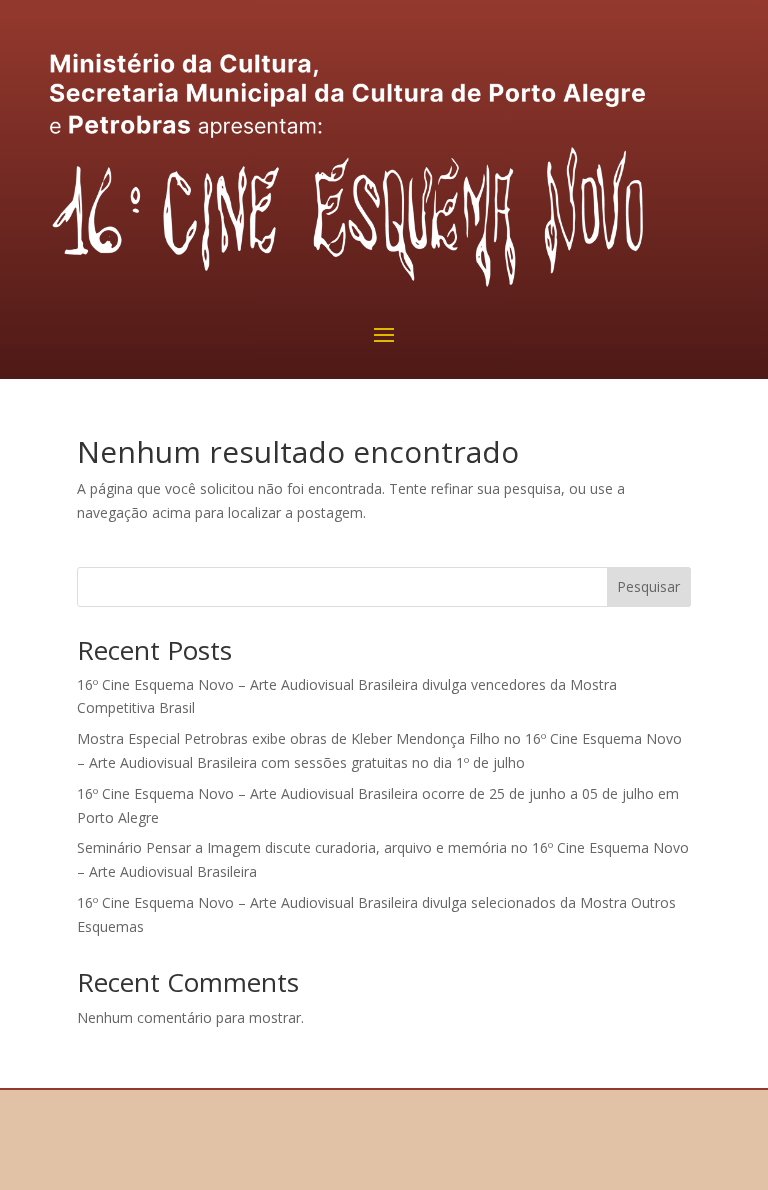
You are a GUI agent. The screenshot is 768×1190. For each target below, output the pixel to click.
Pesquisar (648, 586)
